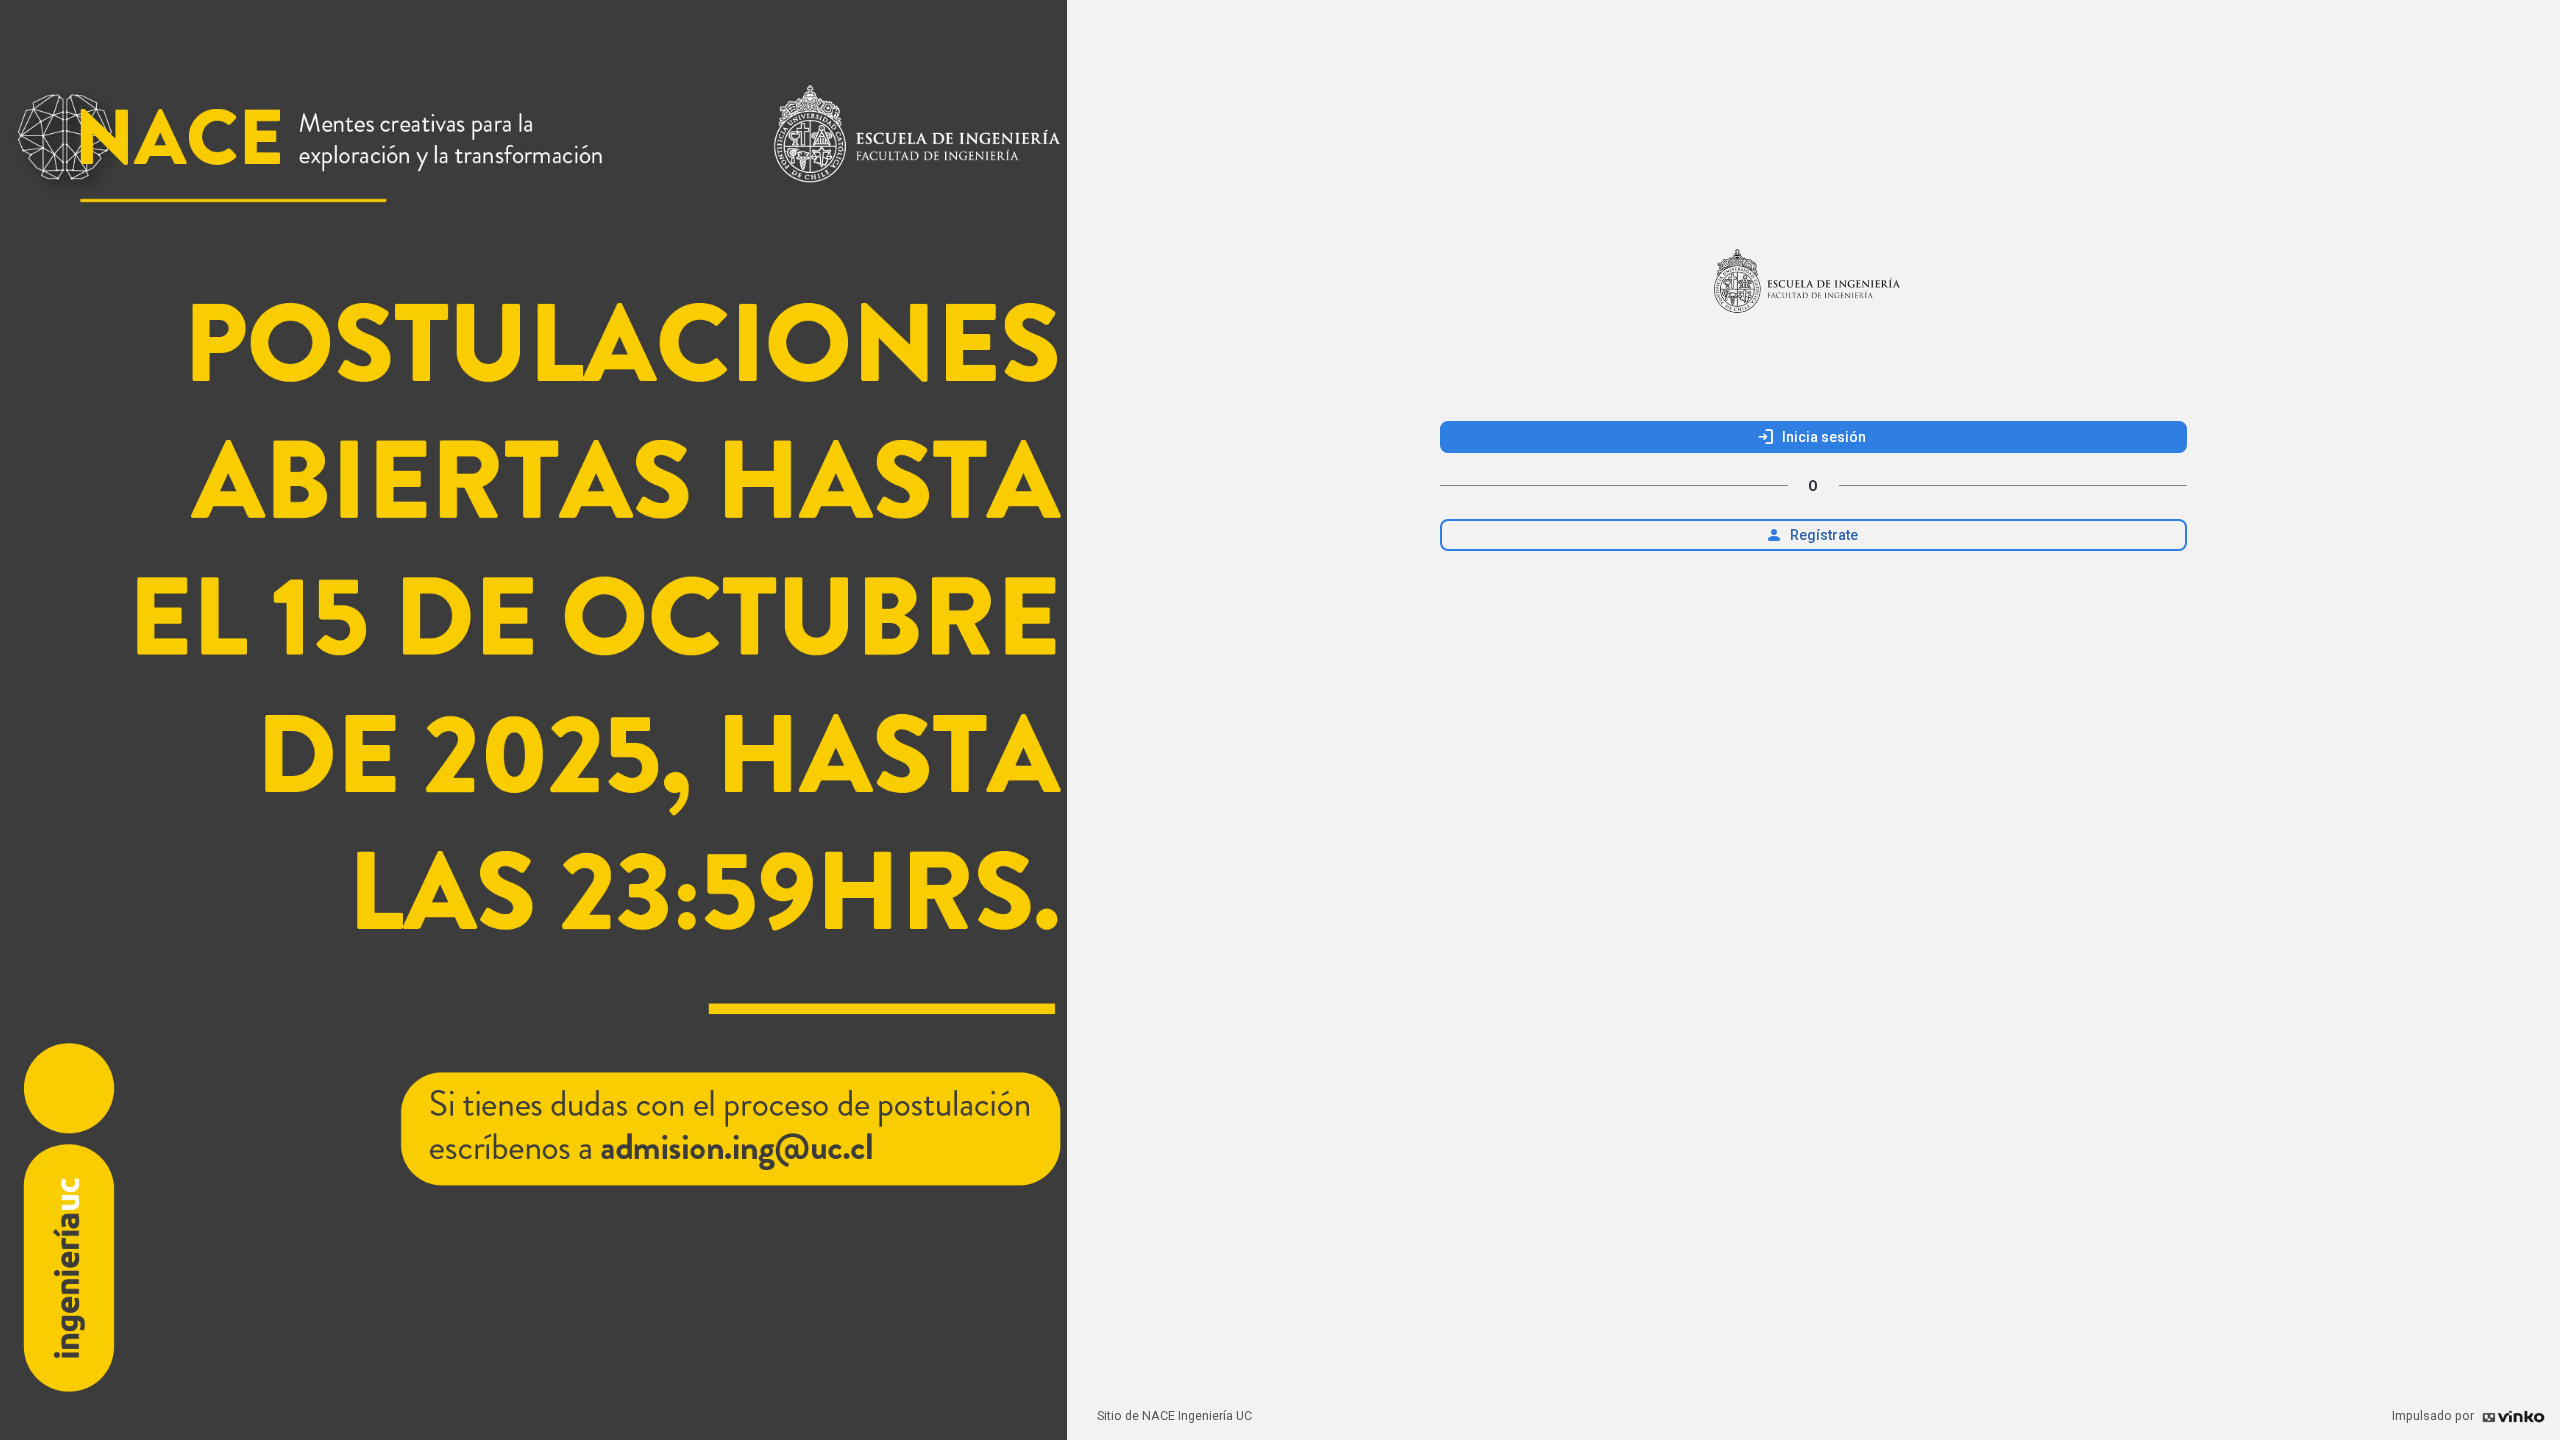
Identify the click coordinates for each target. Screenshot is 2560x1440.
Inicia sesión (1811, 437)
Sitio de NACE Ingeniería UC (1174, 1415)
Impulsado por (2434, 1415)
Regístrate (1811, 535)
